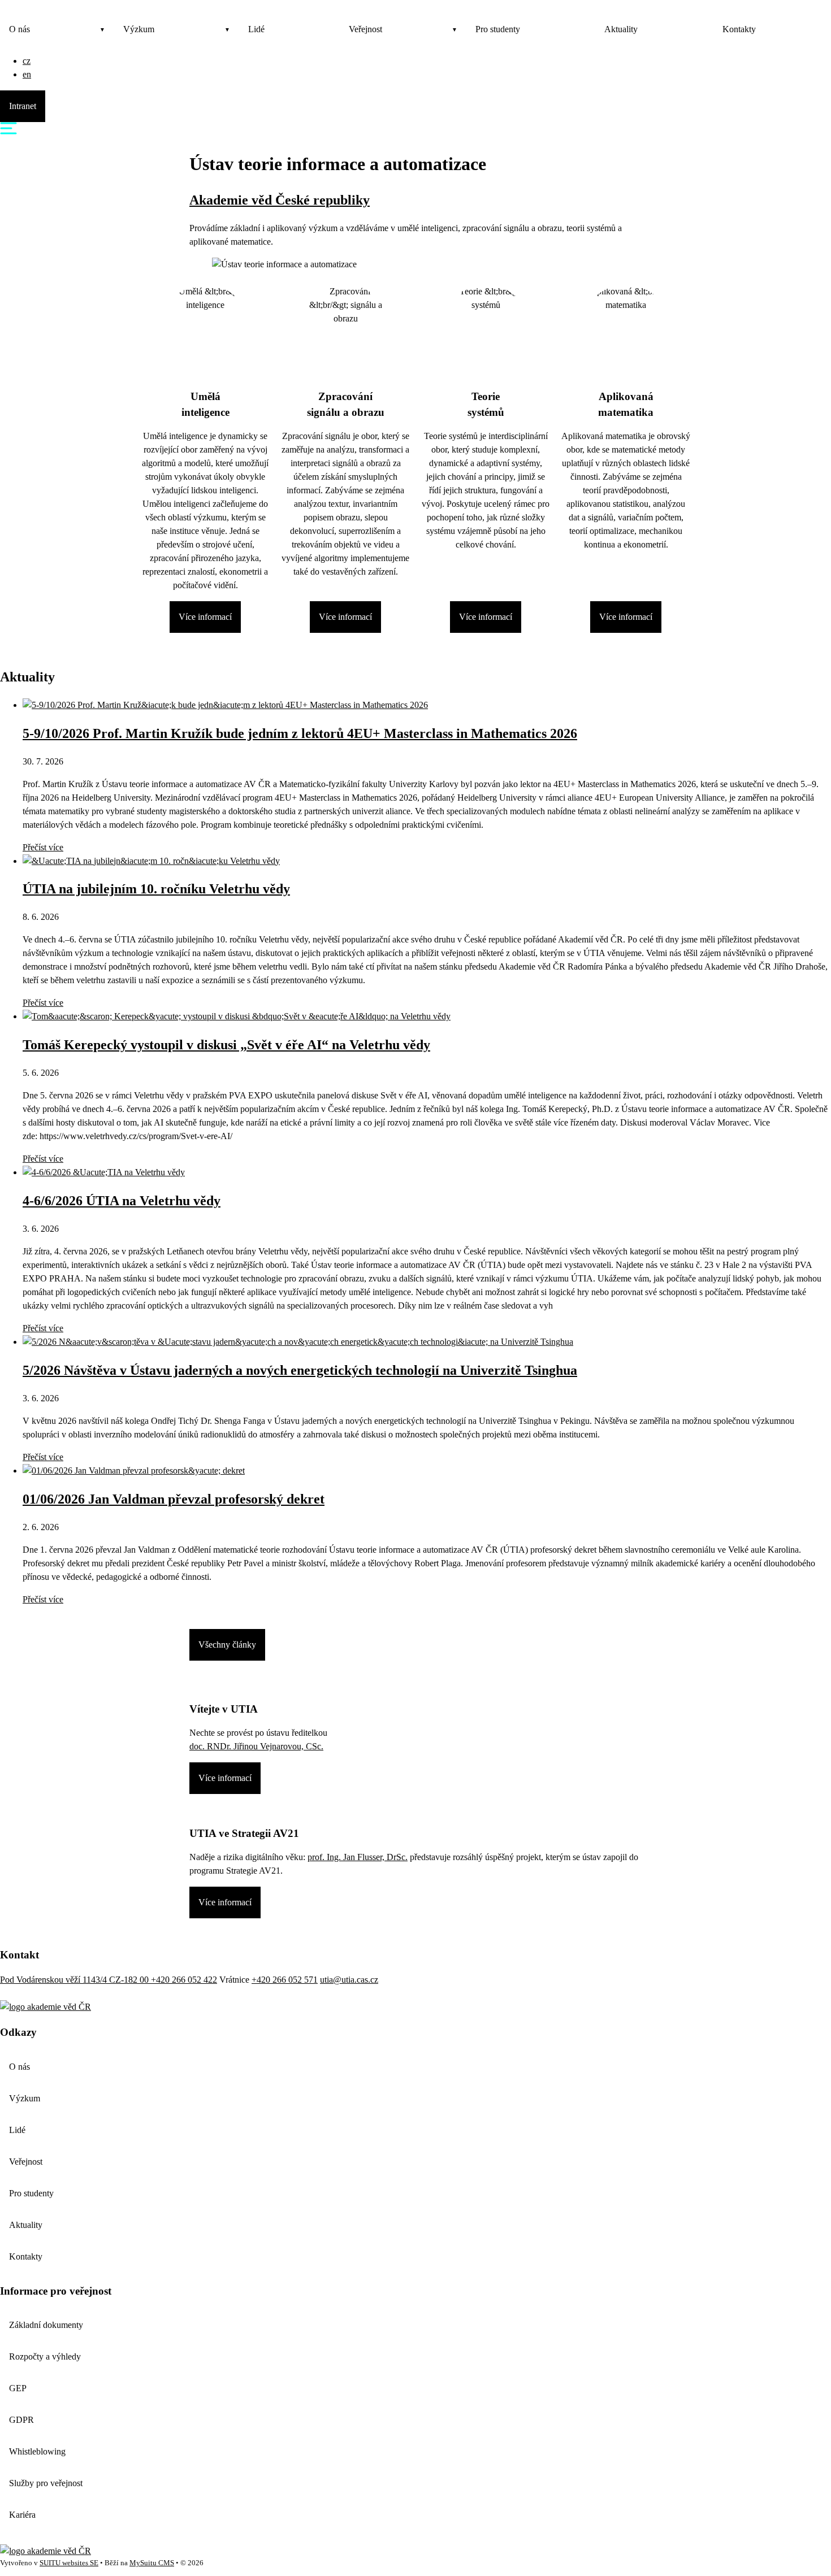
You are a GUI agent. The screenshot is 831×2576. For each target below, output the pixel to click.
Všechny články (227, 1645)
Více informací (205, 617)
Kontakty (739, 29)
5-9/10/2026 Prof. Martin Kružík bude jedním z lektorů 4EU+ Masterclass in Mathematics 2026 (300, 733)
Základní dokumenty (46, 2325)
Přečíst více (43, 847)
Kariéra (22, 2515)
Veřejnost (365, 29)
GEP (18, 2388)
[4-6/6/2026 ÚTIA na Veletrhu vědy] (104, 1172)
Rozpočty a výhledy (45, 2356)
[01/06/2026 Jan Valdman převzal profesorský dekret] (134, 1471)
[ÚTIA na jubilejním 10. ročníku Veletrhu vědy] (151, 861)
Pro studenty (498, 29)
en (27, 74)
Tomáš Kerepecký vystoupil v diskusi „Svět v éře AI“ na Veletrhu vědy (226, 1045)
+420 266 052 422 (184, 1980)
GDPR (21, 2420)
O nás (20, 29)
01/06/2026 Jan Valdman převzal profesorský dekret (174, 1499)
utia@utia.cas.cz (349, 1980)
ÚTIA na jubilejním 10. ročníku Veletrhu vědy (156, 889)
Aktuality (621, 29)
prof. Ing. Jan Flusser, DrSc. (358, 1857)
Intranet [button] (23, 106)
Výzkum (139, 29)
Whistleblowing (37, 2451)
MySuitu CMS (152, 2563)
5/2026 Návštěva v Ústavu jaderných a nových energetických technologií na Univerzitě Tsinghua (300, 1370)
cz (27, 61)
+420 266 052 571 (285, 1980)
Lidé (256, 29)
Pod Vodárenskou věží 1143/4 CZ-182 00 (75, 1980)
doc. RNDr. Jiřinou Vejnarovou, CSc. (256, 1746)
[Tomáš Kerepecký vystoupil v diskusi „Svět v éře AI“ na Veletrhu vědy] (237, 1016)
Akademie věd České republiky (280, 200)
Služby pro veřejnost (46, 2483)
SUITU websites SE (69, 2563)
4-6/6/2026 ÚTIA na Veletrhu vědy (122, 1201)
